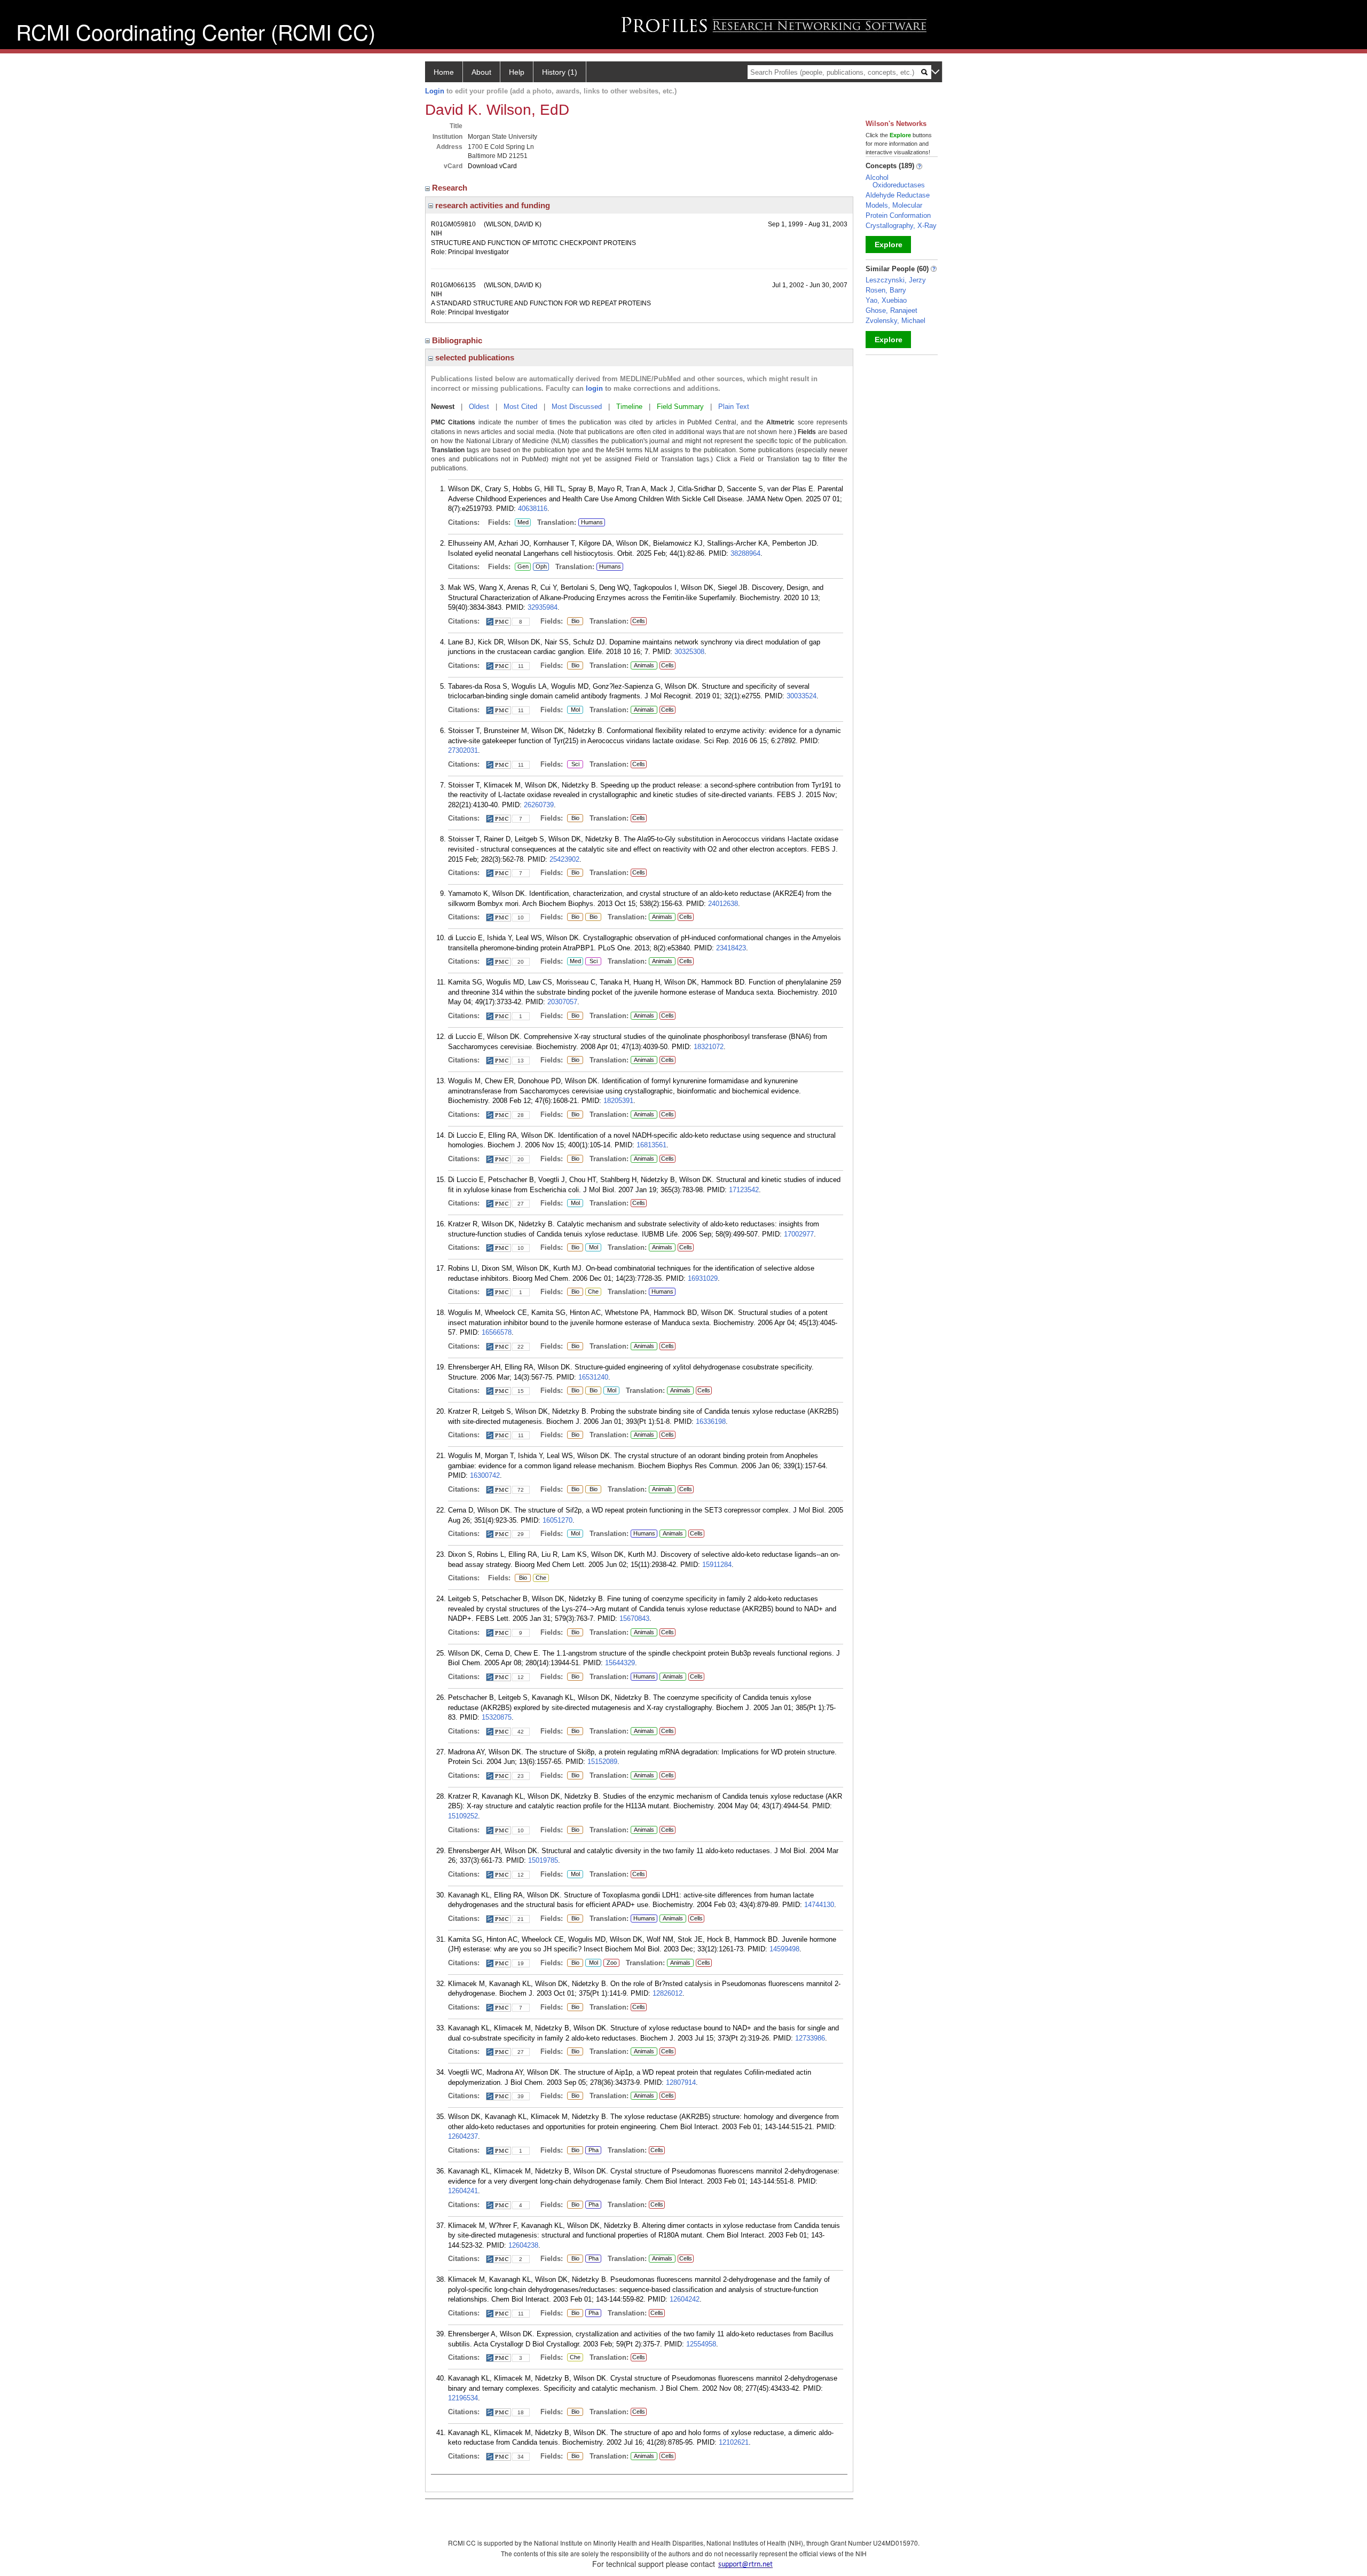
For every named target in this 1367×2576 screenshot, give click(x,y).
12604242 (685, 2299)
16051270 (557, 1520)
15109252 (463, 1816)
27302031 (463, 750)
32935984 (543, 607)
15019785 (543, 1860)
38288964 (745, 553)
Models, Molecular (894, 205)
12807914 (681, 2082)
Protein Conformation (898, 215)
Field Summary (680, 407)
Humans (592, 522)
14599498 (784, 1949)
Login (435, 91)
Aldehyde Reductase (898, 195)
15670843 (634, 1618)
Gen (522, 567)
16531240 (593, 1377)
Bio (575, 621)
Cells (639, 621)
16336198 (711, 1421)
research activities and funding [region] (492, 205)
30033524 (802, 696)
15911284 (717, 1565)
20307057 (562, 1002)
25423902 (564, 859)
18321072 (709, 1047)
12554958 (701, 2344)
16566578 (497, 1332)
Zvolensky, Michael (895, 321)
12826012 (667, 1993)
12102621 (734, 2442)
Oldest (479, 407)
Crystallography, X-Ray (901, 226)
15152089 (602, 1762)
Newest (443, 407)
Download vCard (492, 166)
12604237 (463, 2136)
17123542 (744, 1190)
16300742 (485, 1475)
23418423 (731, 948)
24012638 (723, 904)
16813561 (651, 1145)
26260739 (539, 805)
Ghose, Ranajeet (891, 310)
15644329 (620, 1663)
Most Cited (520, 407)
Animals (644, 665)
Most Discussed (577, 407)
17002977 (799, 1234)
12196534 (463, 2398)
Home (444, 72)
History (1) (560, 72)
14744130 (819, 1905)
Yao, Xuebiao (886, 300)
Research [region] (451, 188)
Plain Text (734, 407)
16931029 (703, 1278)
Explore (889, 245)
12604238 (523, 2245)
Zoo (610, 1963)
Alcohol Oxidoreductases (895, 181)
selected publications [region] (474, 357)
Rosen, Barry (886, 290)
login (594, 388)
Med (522, 523)
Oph (541, 567)
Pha (593, 2150)
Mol (573, 710)
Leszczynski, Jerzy (896, 280)
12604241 (463, 2191)
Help (517, 72)
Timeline (629, 407)
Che (592, 1292)
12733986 (810, 2038)
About (481, 72)
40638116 (533, 509)
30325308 (689, 652)
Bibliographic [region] (458, 340)
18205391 (618, 1101)
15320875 (497, 1717)
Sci (573, 765)
